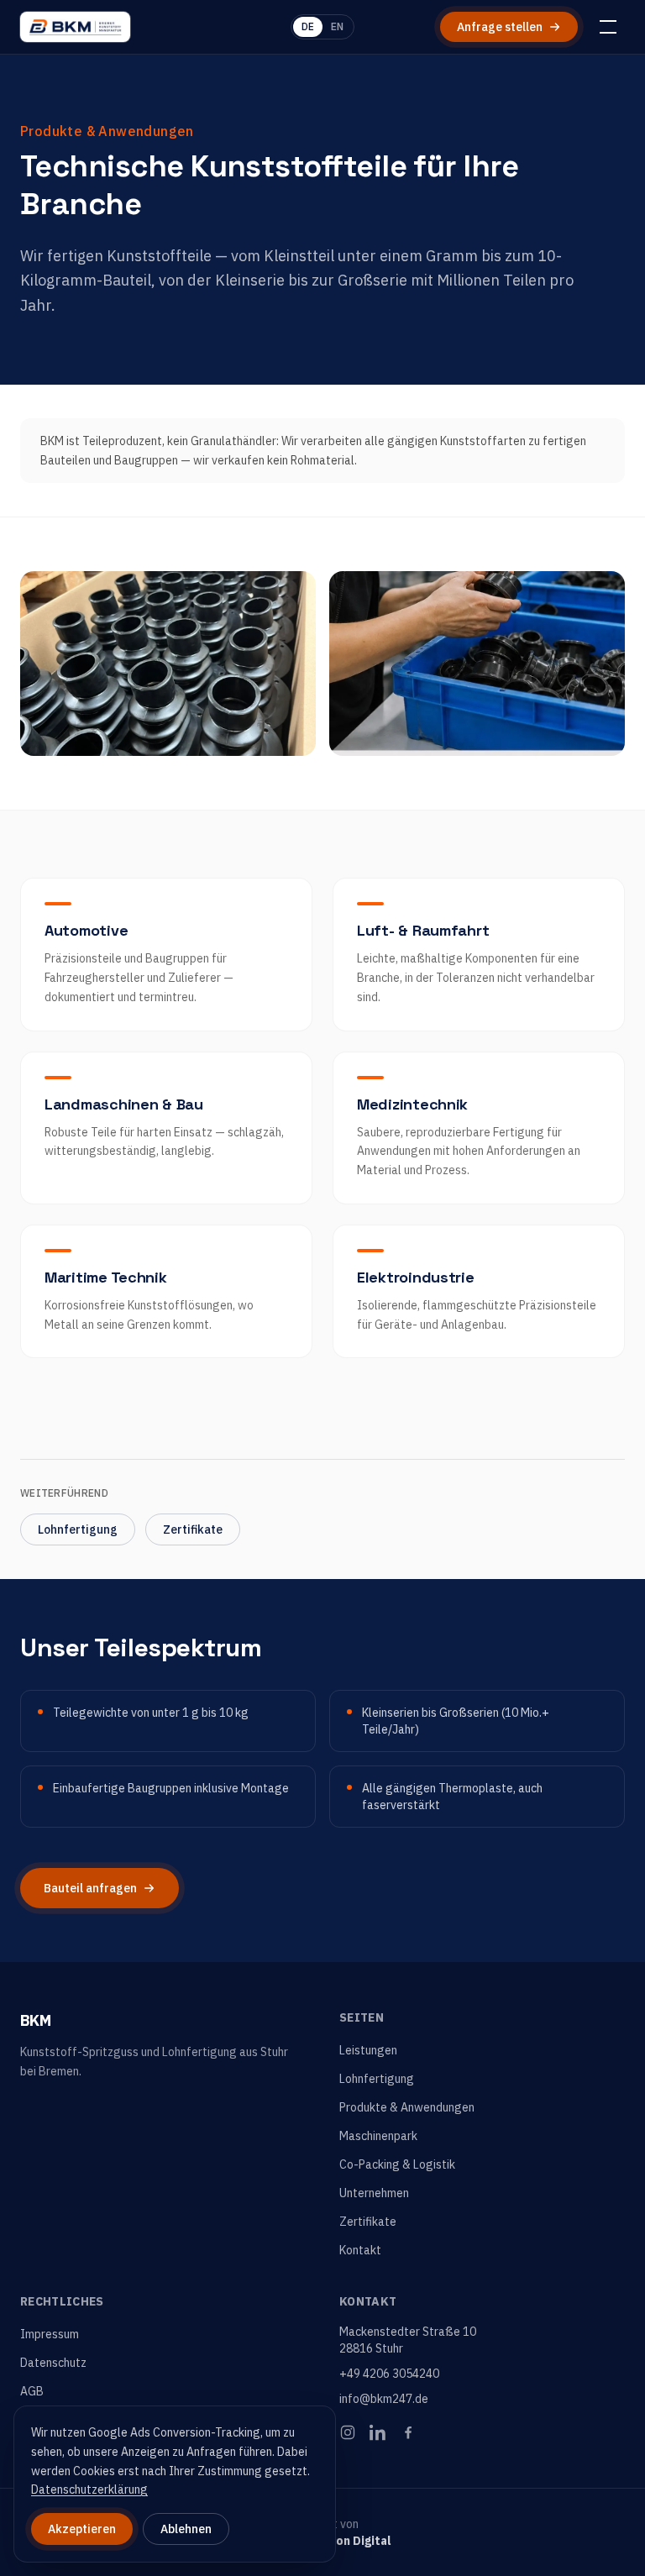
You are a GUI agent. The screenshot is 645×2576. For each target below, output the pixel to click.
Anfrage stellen (500, 27)
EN (337, 26)
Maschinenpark (378, 2136)
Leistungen (368, 2050)
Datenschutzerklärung (89, 2489)
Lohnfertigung (78, 1529)
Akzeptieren (82, 2529)
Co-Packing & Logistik (397, 2164)
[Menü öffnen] (608, 27)
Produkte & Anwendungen (407, 2107)
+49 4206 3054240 (389, 2374)
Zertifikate (193, 1529)
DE (308, 26)
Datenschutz (53, 2363)
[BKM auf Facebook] (408, 2432)
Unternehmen (374, 2193)
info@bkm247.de (384, 2399)
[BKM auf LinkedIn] (378, 2432)
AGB (32, 2391)
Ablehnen (186, 2529)
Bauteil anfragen (90, 1888)
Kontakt (360, 2250)
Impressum (50, 2334)
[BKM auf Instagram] (348, 2432)
